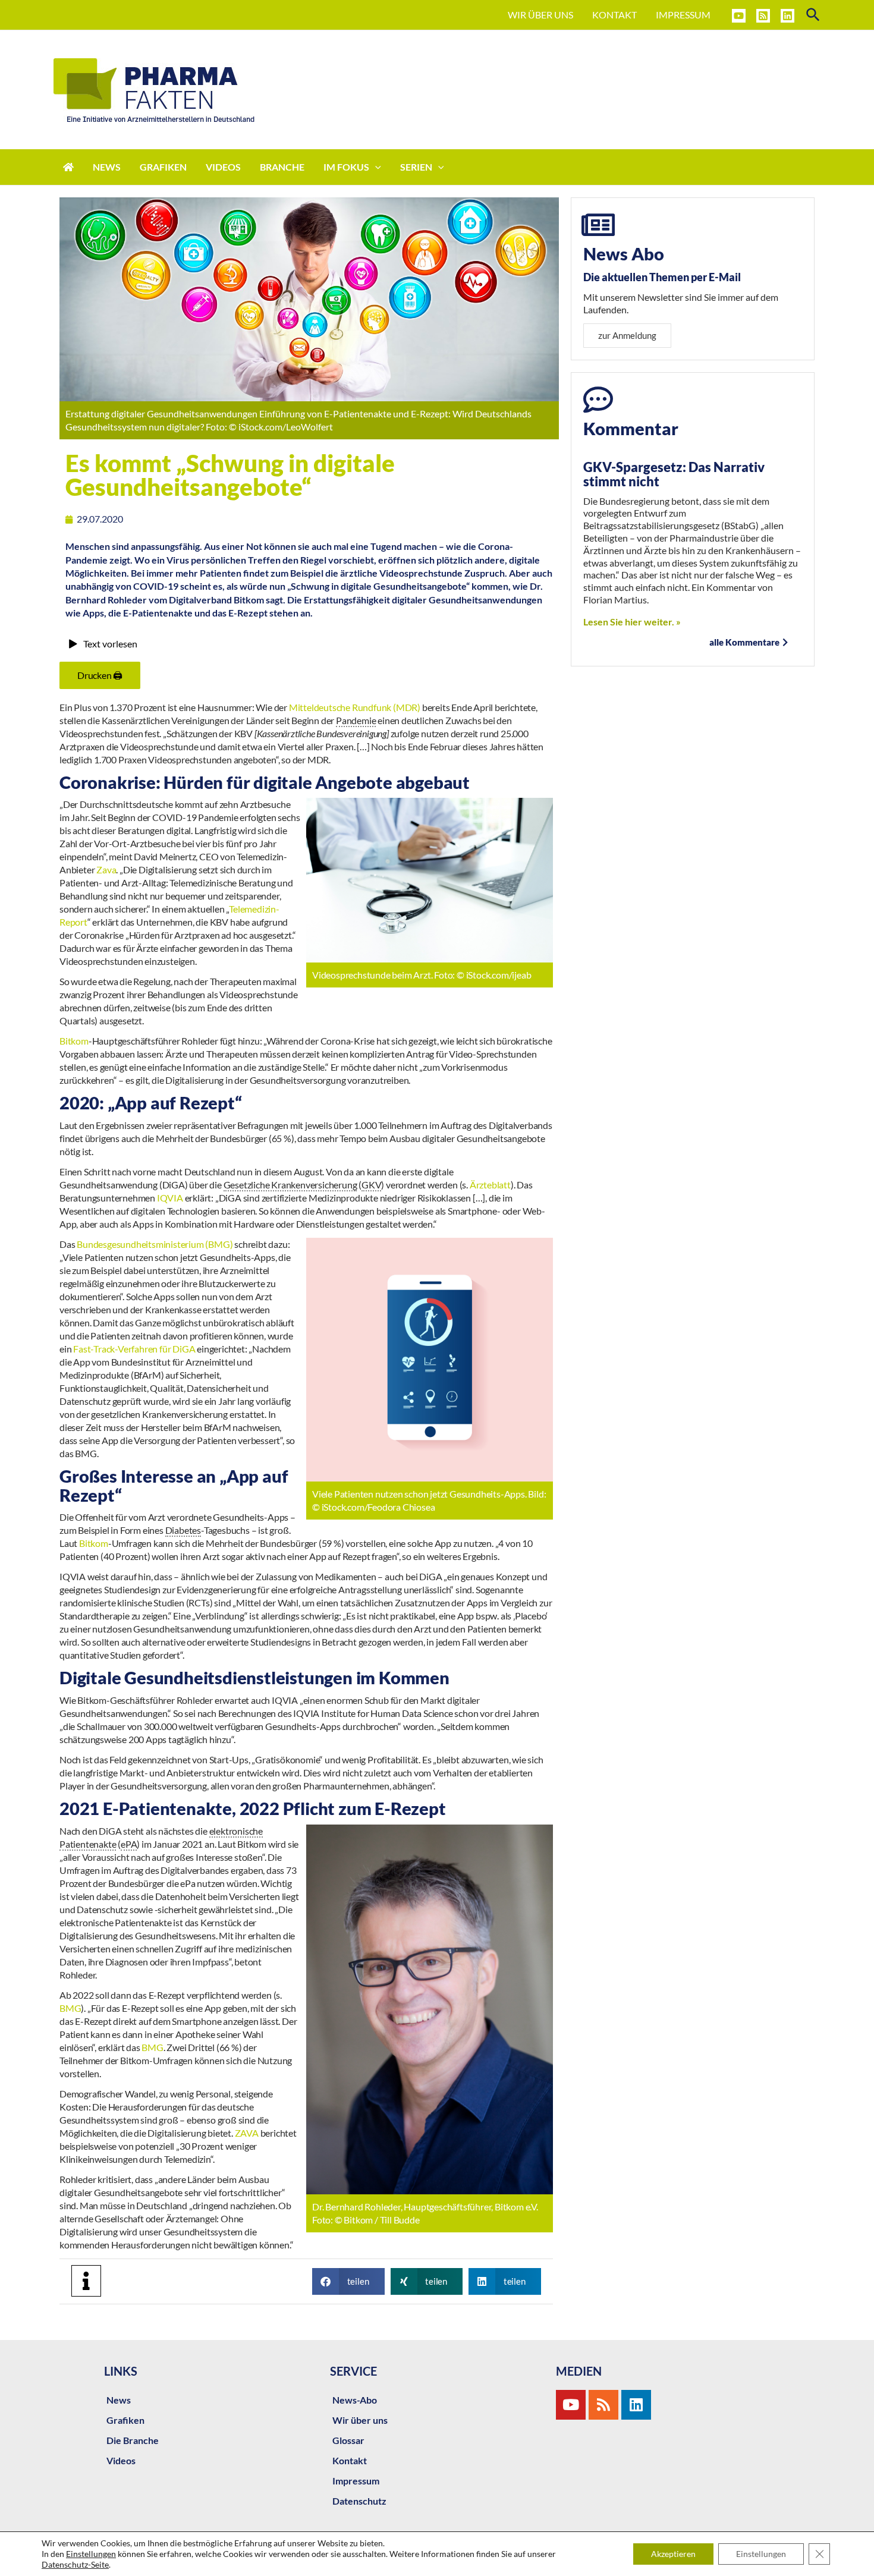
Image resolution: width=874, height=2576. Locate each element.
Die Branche (133, 2440)
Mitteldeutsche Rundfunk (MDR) (356, 707)
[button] (348, 2281)
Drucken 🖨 (100, 675)
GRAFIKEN (163, 167)
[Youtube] (571, 2405)
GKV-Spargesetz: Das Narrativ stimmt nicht (674, 474)
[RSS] (763, 16)
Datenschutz (359, 2501)
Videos (121, 2460)
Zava (106, 869)
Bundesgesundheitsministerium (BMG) (155, 1244)
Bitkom (74, 1041)
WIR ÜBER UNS (540, 15)
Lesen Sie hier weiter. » (632, 622)
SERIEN (416, 167)
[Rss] (603, 2405)
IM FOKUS (346, 167)
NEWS (107, 167)
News (119, 2400)
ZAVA (247, 2133)
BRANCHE (282, 167)
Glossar (348, 2440)
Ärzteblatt (490, 1185)
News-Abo (355, 2400)
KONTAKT (614, 15)
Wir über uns (360, 2420)
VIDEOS (223, 167)
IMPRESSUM (683, 15)
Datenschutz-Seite (75, 2564)
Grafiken (125, 2420)
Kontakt (350, 2460)
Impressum (356, 2481)
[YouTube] (739, 16)
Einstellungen (91, 2554)
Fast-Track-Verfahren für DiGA (134, 1349)
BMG (70, 2008)
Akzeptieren (673, 2554)
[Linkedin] (787, 16)
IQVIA (171, 1198)
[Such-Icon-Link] (814, 15)
